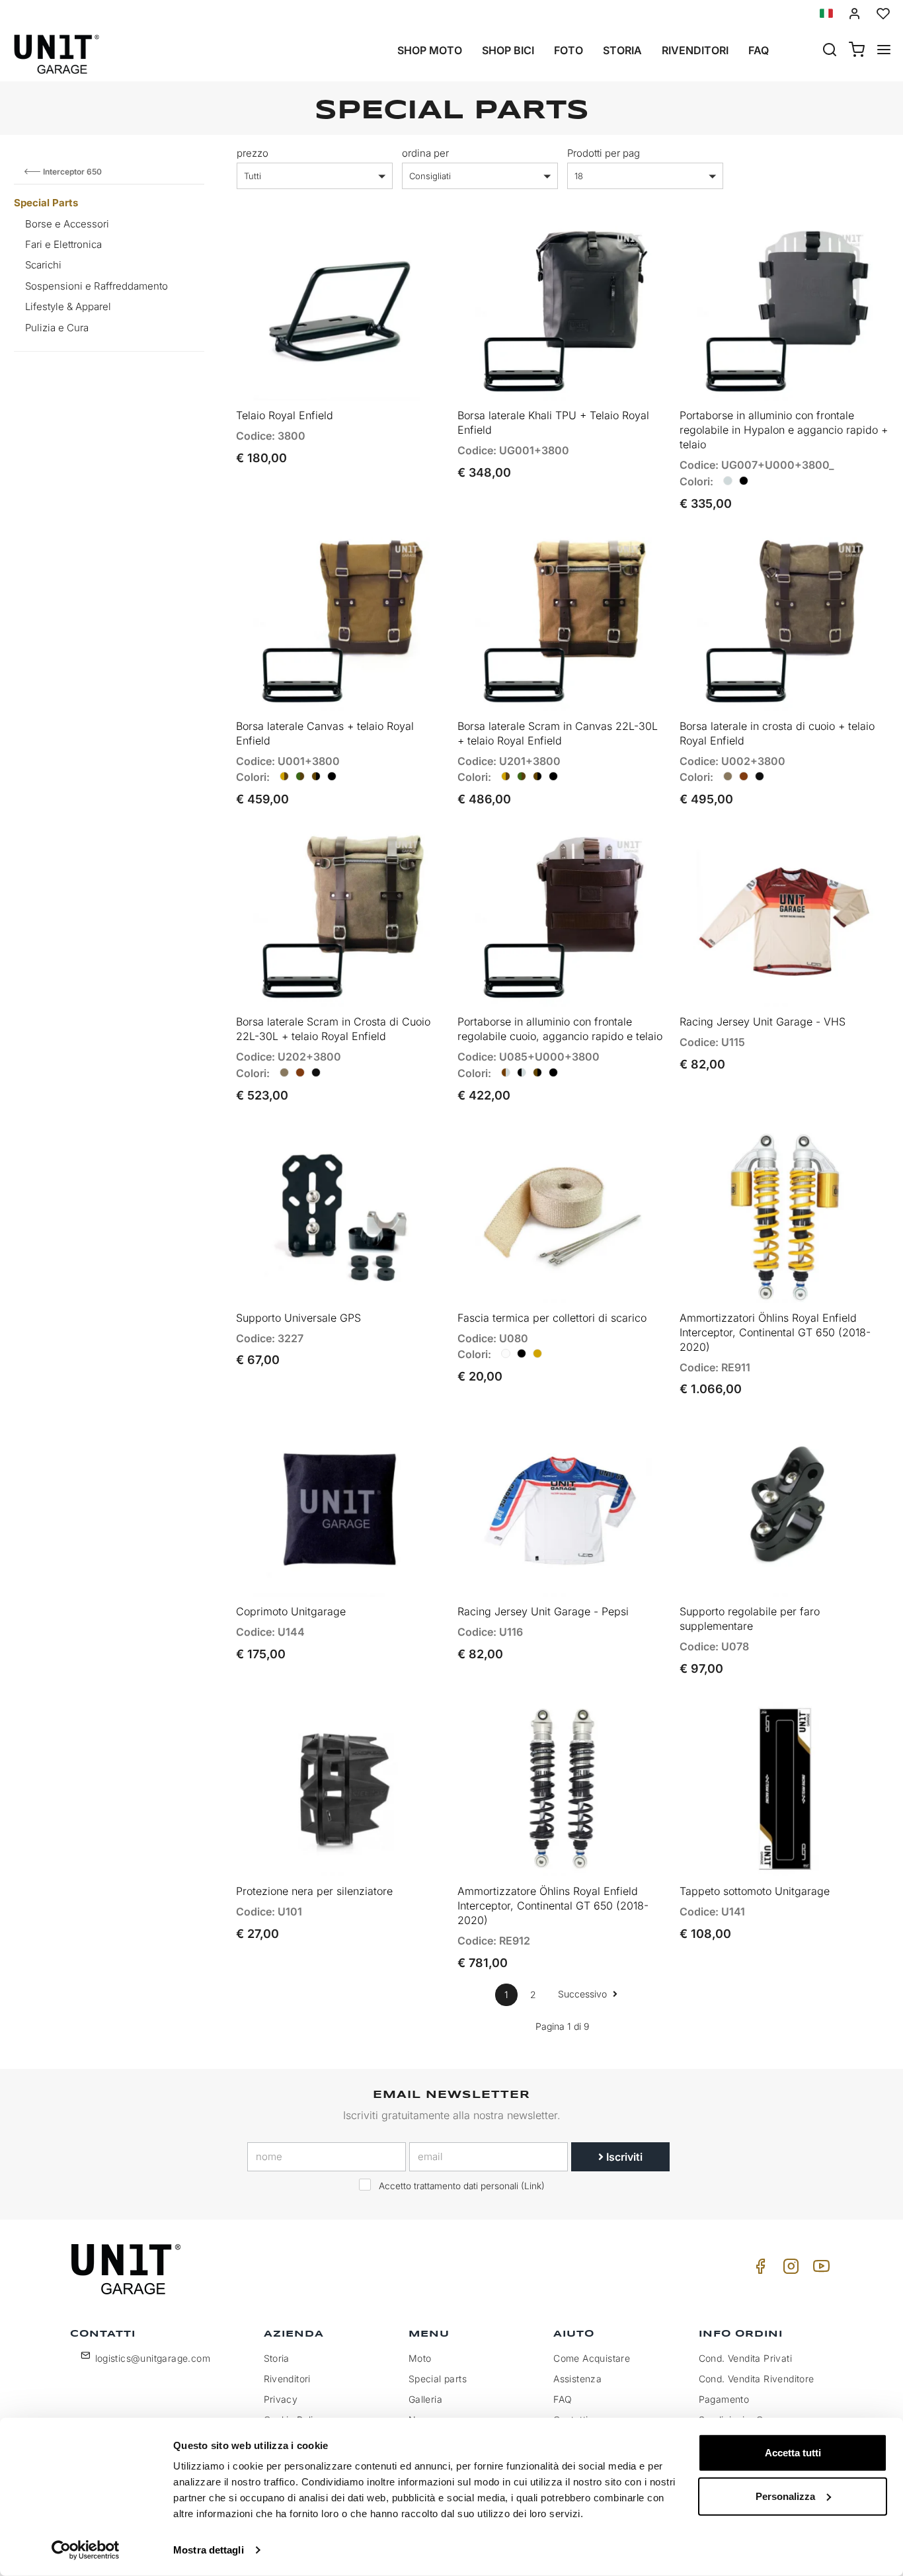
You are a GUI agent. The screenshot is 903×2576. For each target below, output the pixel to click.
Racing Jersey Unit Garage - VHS (763, 1022)
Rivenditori (695, 50)
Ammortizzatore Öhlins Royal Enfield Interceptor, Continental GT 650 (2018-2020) (553, 1906)
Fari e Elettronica (63, 244)
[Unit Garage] (128, 2269)
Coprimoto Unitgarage (291, 1611)
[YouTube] (819, 2270)
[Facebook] (758, 2270)
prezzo (253, 153)
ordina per (425, 153)
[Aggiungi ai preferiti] (398, 247)
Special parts (438, 2379)
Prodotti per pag (604, 153)
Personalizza (785, 2496)
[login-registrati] (855, 14)
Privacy (281, 2399)
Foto (569, 50)
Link (533, 2186)
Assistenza (577, 2379)
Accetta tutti (793, 2453)
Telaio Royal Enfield (285, 415)
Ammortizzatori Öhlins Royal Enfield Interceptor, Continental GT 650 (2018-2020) (775, 1332)
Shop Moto (430, 50)
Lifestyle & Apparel (68, 306)
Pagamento (724, 2399)
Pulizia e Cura (57, 328)
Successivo (584, 1994)
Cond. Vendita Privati (745, 2358)
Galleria (425, 2399)
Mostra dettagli (209, 2550)
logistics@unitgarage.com (153, 2358)
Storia (622, 50)
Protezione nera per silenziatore (314, 1891)
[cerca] (830, 51)
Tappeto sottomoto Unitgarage (755, 1891)
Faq (759, 50)
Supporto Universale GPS (298, 1318)
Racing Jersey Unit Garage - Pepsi (543, 1611)
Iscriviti (623, 2157)
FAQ (563, 2399)
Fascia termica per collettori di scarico (552, 1318)
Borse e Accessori (67, 224)
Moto (420, 2358)
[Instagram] (789, 2270)
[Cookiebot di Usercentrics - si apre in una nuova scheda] (86, 2550)
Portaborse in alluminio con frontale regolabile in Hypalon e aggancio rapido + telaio (784, 430)
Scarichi (43, 265)
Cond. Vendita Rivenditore (757, 2379)
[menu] (884, 51)
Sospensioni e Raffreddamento (97, 286)
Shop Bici (508, 50)
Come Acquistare (592, 2358)
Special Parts (46, 203)
